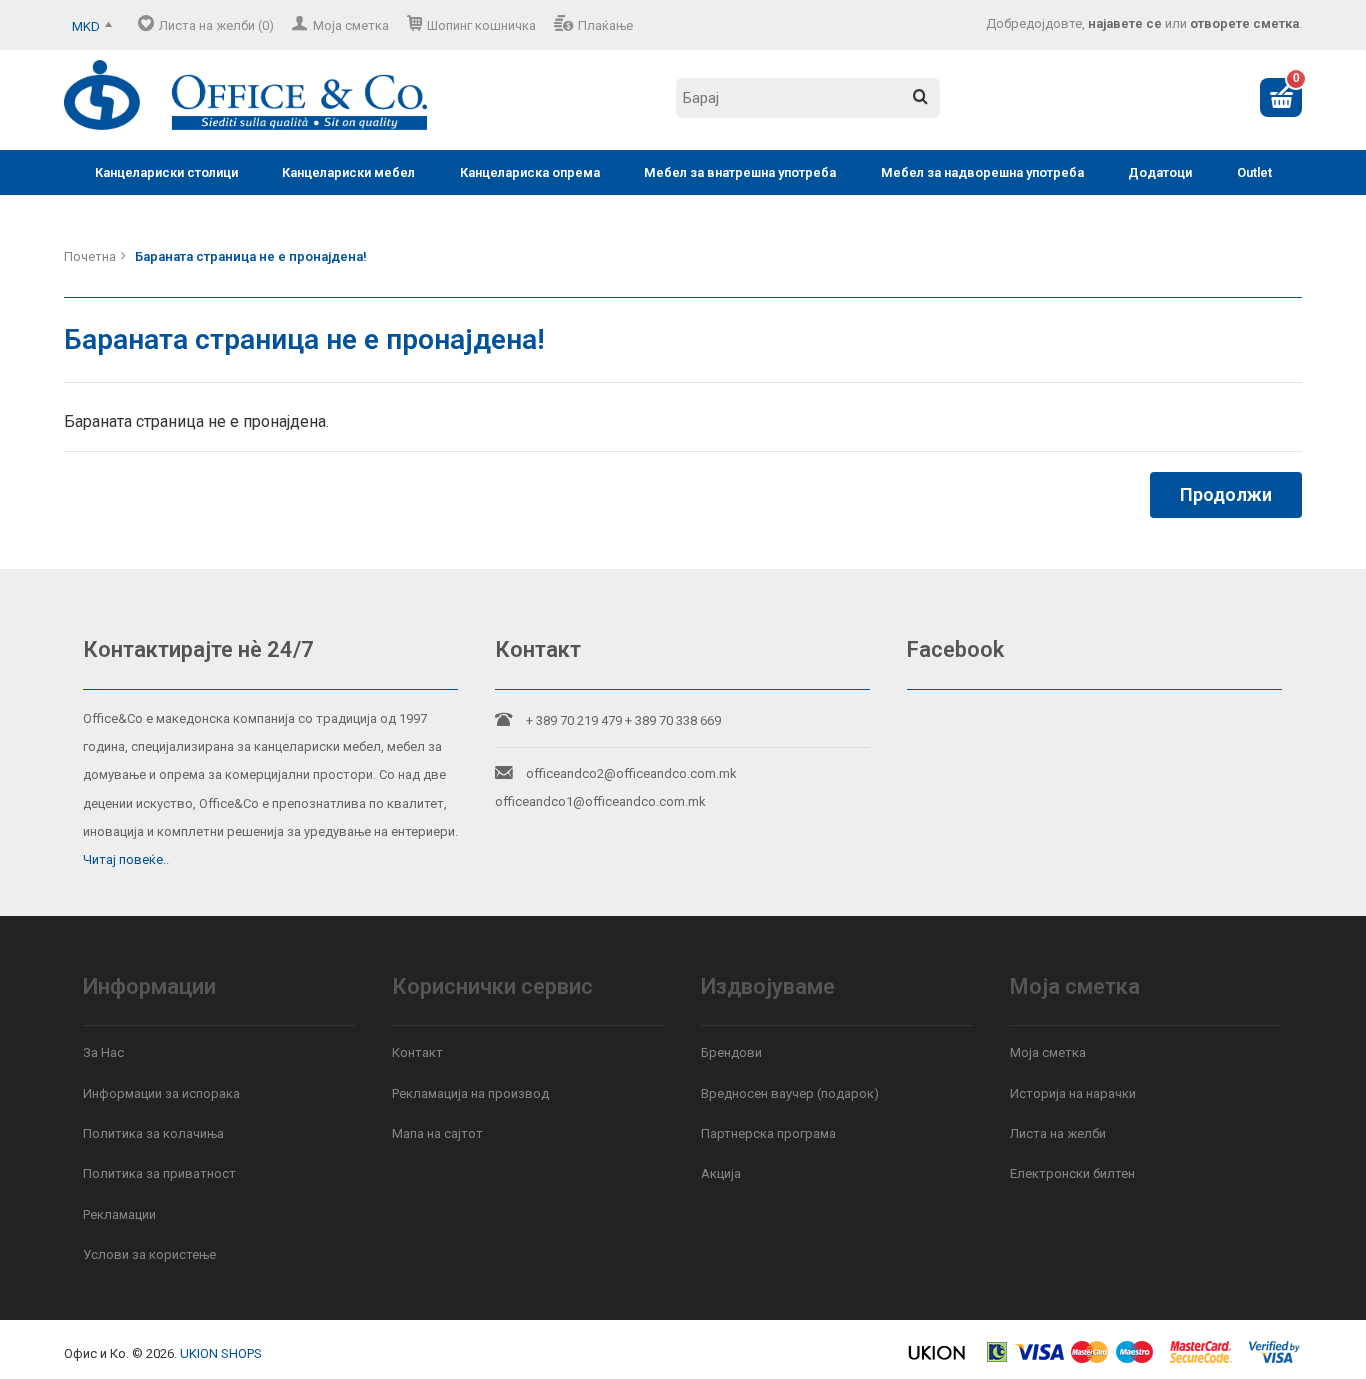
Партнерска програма (768, 1133)
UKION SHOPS (221, 1353)
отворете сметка (1244, 23)
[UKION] (938, 1359)
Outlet (1254, 172)
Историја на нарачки (1073, 1093)
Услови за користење (149, 1254)
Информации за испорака (161, 1093)
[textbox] (808, 98)
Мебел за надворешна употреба (982, 172)
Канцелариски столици (166, 172)
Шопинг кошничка (481, 25)
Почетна (90, 256)
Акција (721, 1173)
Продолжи (1226, 494)
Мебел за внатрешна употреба (740, 172)
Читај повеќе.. (126, 859)
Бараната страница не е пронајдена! (251, 256)
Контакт (417, 1052)
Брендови (731, 1052)
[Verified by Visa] (1274, 1359)
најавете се (1125, 23)
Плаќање (605, 25)
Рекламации (119, 1214)
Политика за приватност (159, 1173)
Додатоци (1160, 172)
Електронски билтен (1072, 1173)
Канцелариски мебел (348, 172)
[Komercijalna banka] (998, 1359)
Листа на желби (1058, 1133)
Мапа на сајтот (437, 1133)
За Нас (103, 1052)
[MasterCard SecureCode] (1201, 1359)
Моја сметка (351, 25)
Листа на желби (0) (216, 25)
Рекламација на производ (470, 1093)
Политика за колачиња (153, 1133)
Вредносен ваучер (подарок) (790, 1093)
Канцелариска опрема (530, 172)
